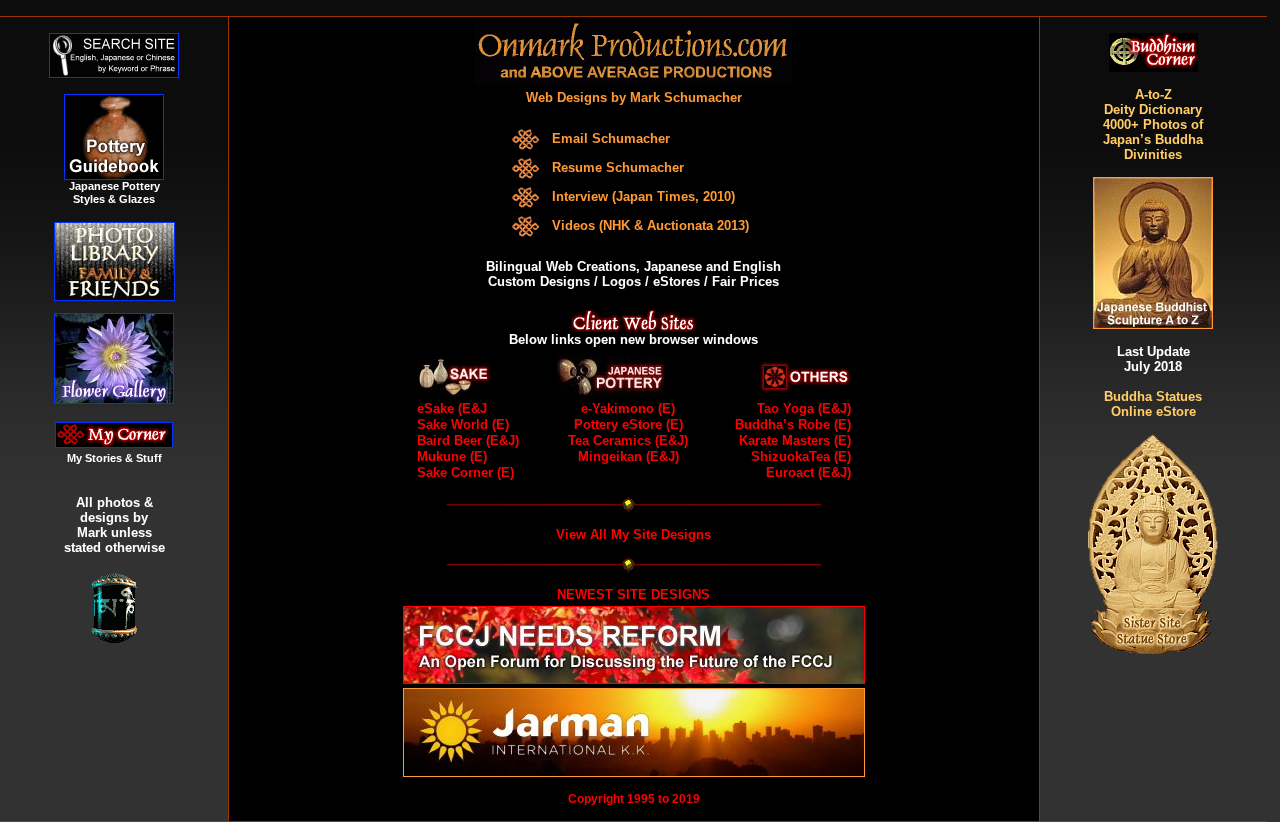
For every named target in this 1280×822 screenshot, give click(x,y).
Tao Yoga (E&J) (804, 408)
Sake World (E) (463, 424)
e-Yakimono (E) (628, 408)
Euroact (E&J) (808, 472)
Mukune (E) (452, 456)
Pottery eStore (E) (628, 424)
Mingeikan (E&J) (628, 456)
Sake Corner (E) (465, 472)
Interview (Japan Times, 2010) (643, 196)
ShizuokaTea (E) (801, 456)
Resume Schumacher (618, 167)
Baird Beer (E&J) (468, 440)
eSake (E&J (452, 408)
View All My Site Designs (633, 534)
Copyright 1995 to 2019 (634, 799)
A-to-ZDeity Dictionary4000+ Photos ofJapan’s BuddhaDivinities (1153, 124)
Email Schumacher (611, 138)
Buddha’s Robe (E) (793, 424)
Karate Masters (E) (795, 440)
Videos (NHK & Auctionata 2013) (650, 225)
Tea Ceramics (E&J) (628, 440)
